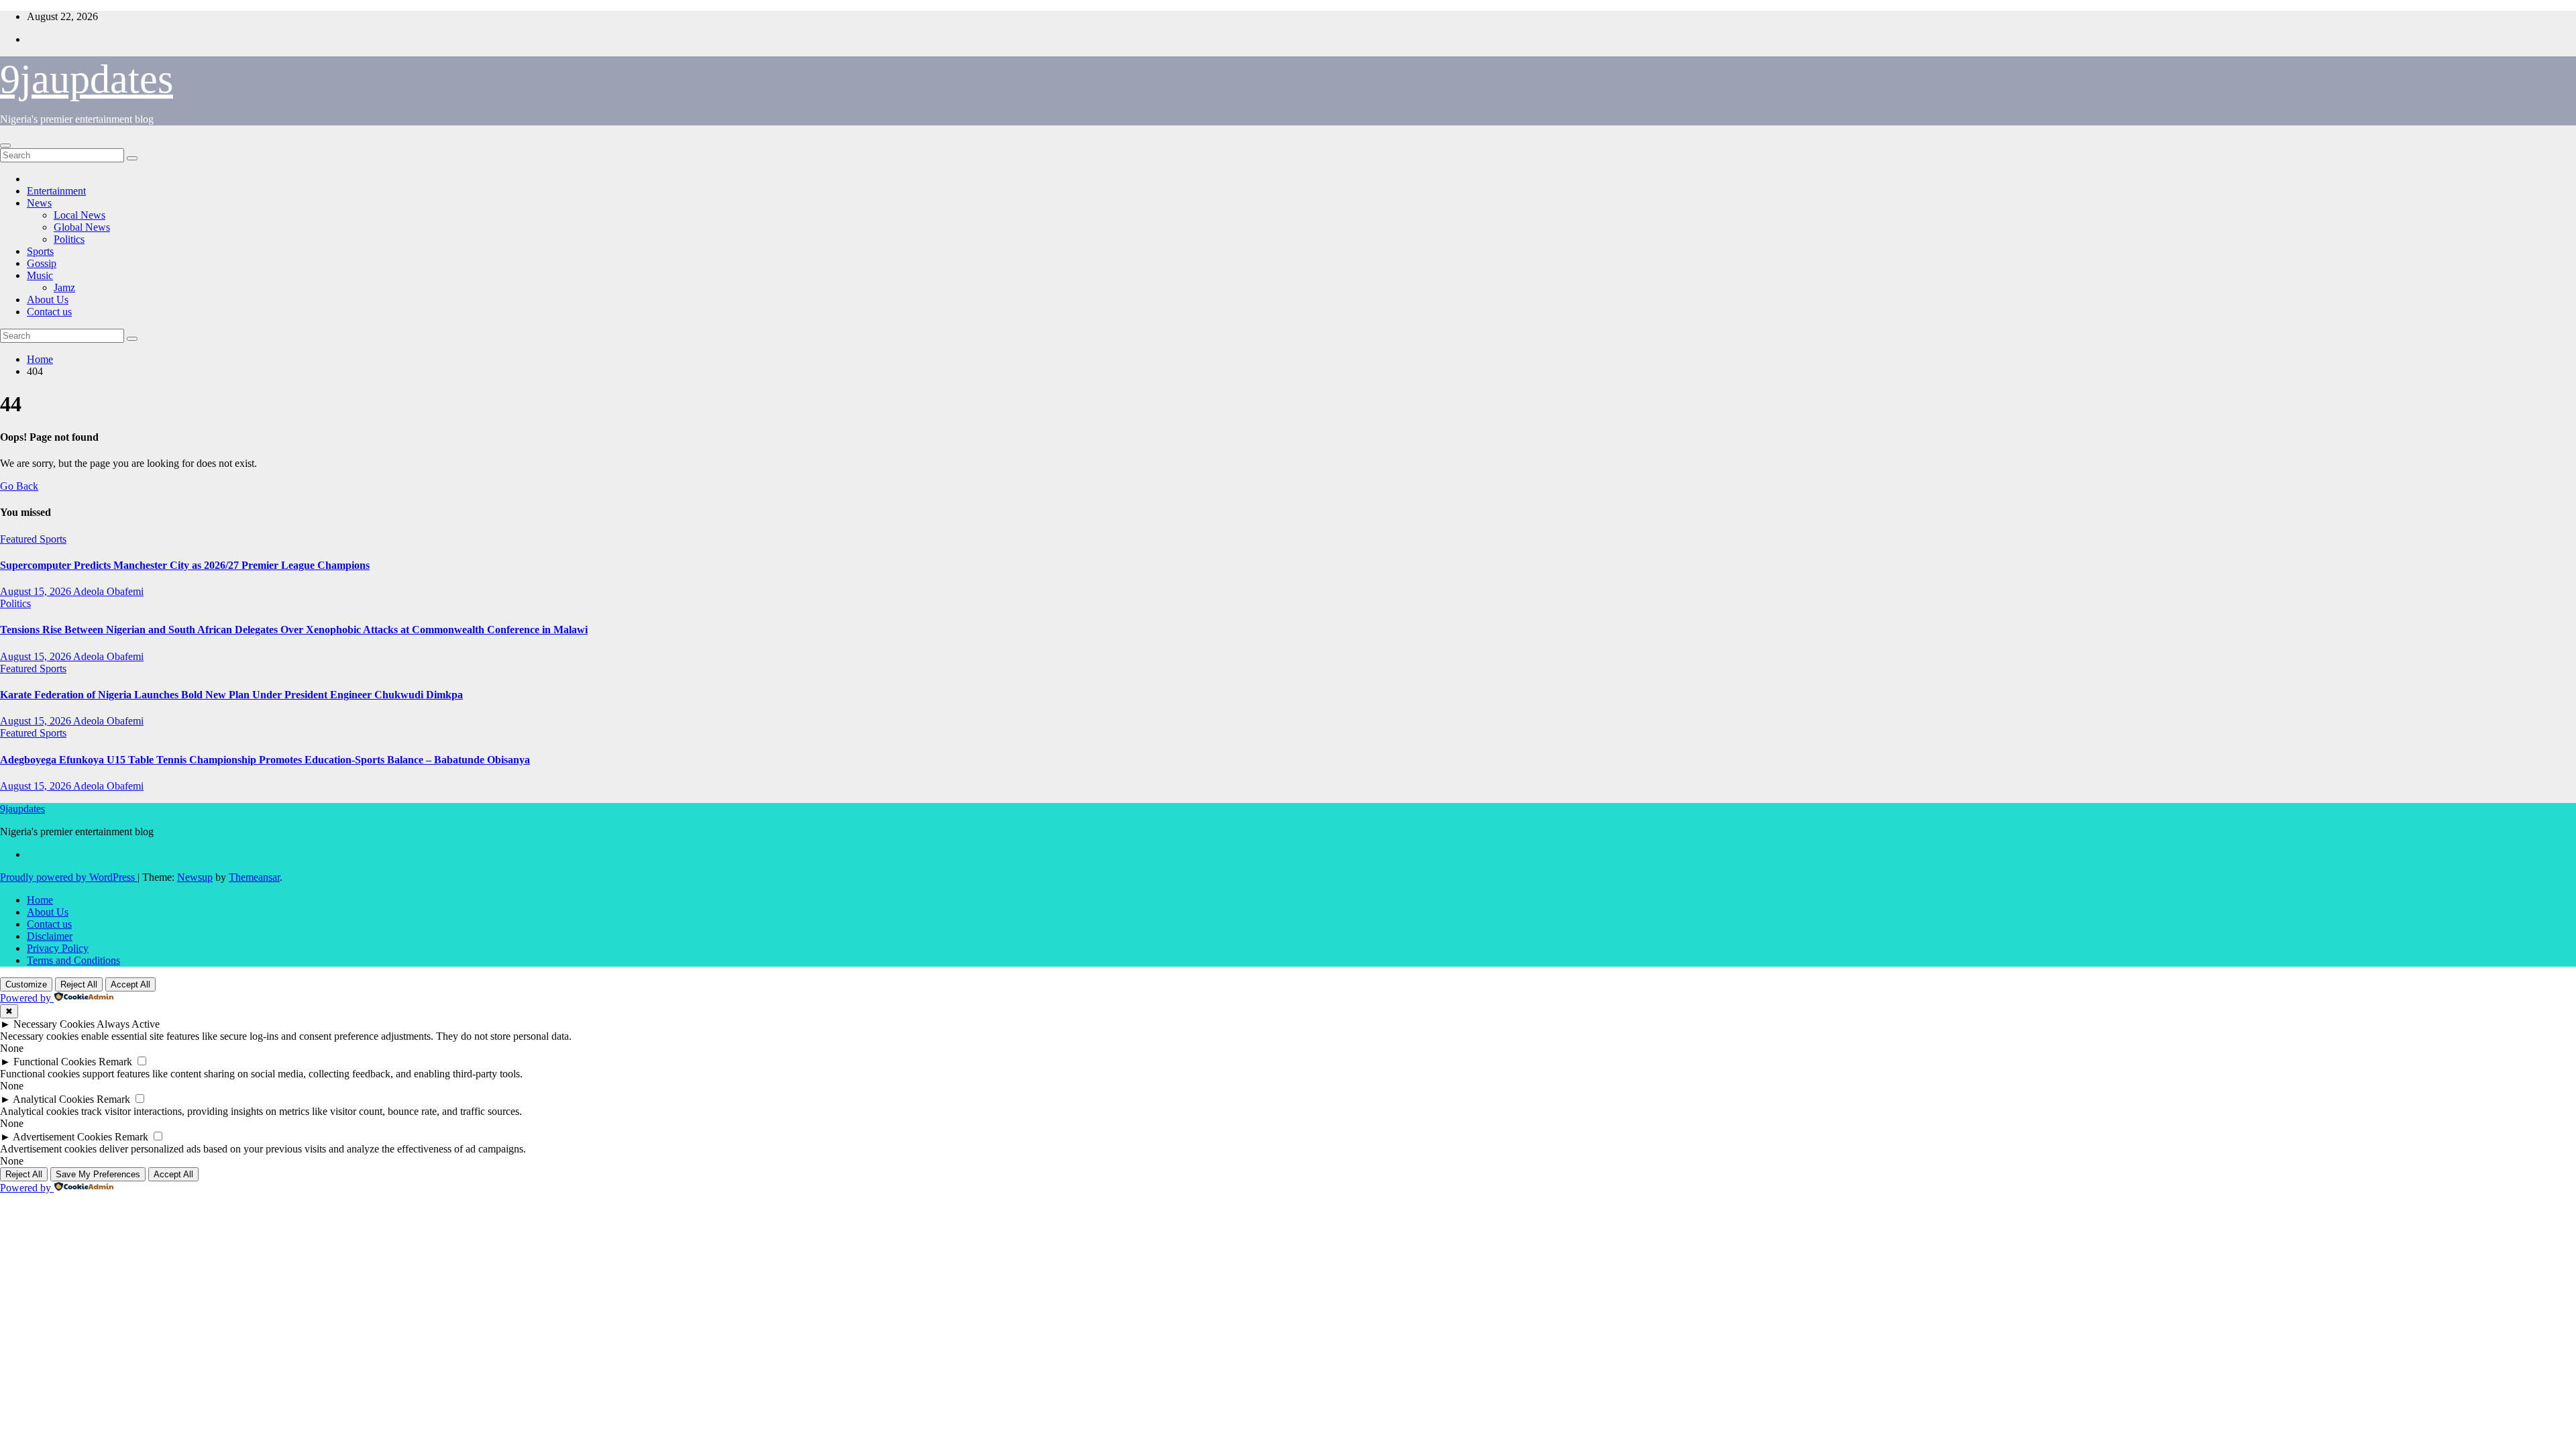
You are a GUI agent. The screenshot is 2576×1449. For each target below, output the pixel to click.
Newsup (195, 877)
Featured (20, 539)
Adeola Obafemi (108, 591)
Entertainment (56, 191)
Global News (82, 227)
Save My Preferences (98, 1174)
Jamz (64, 287)
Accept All (130, 984)
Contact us (49, 312)
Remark (115, 1062)
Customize (26, 984)
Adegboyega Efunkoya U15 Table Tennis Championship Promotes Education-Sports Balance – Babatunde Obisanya (265, 760)
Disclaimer (50, 936)
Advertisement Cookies (62, 1137)
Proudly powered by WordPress (69, 877)
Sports (40, 251)
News (39, 203)
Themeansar (254, 877)
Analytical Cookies (53, 1099)
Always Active (128, 1024)
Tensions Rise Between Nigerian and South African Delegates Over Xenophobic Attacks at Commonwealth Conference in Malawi (294, 630)
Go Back (19, 486)
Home (40, 359)
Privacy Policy (58, 948)
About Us (48, 300)
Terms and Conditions (73, 960)
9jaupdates (87, 79)
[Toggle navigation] (5, 146)
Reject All (79, 984)
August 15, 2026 (37, 591)
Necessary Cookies (54, 1024)
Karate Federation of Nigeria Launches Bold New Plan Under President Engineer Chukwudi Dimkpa (231, 695)
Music (40, 275)
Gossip (42, 263)
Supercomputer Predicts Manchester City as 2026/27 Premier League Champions (185, 565)
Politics (69, 239)
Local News (79, 215)
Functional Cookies (55, 1062)
